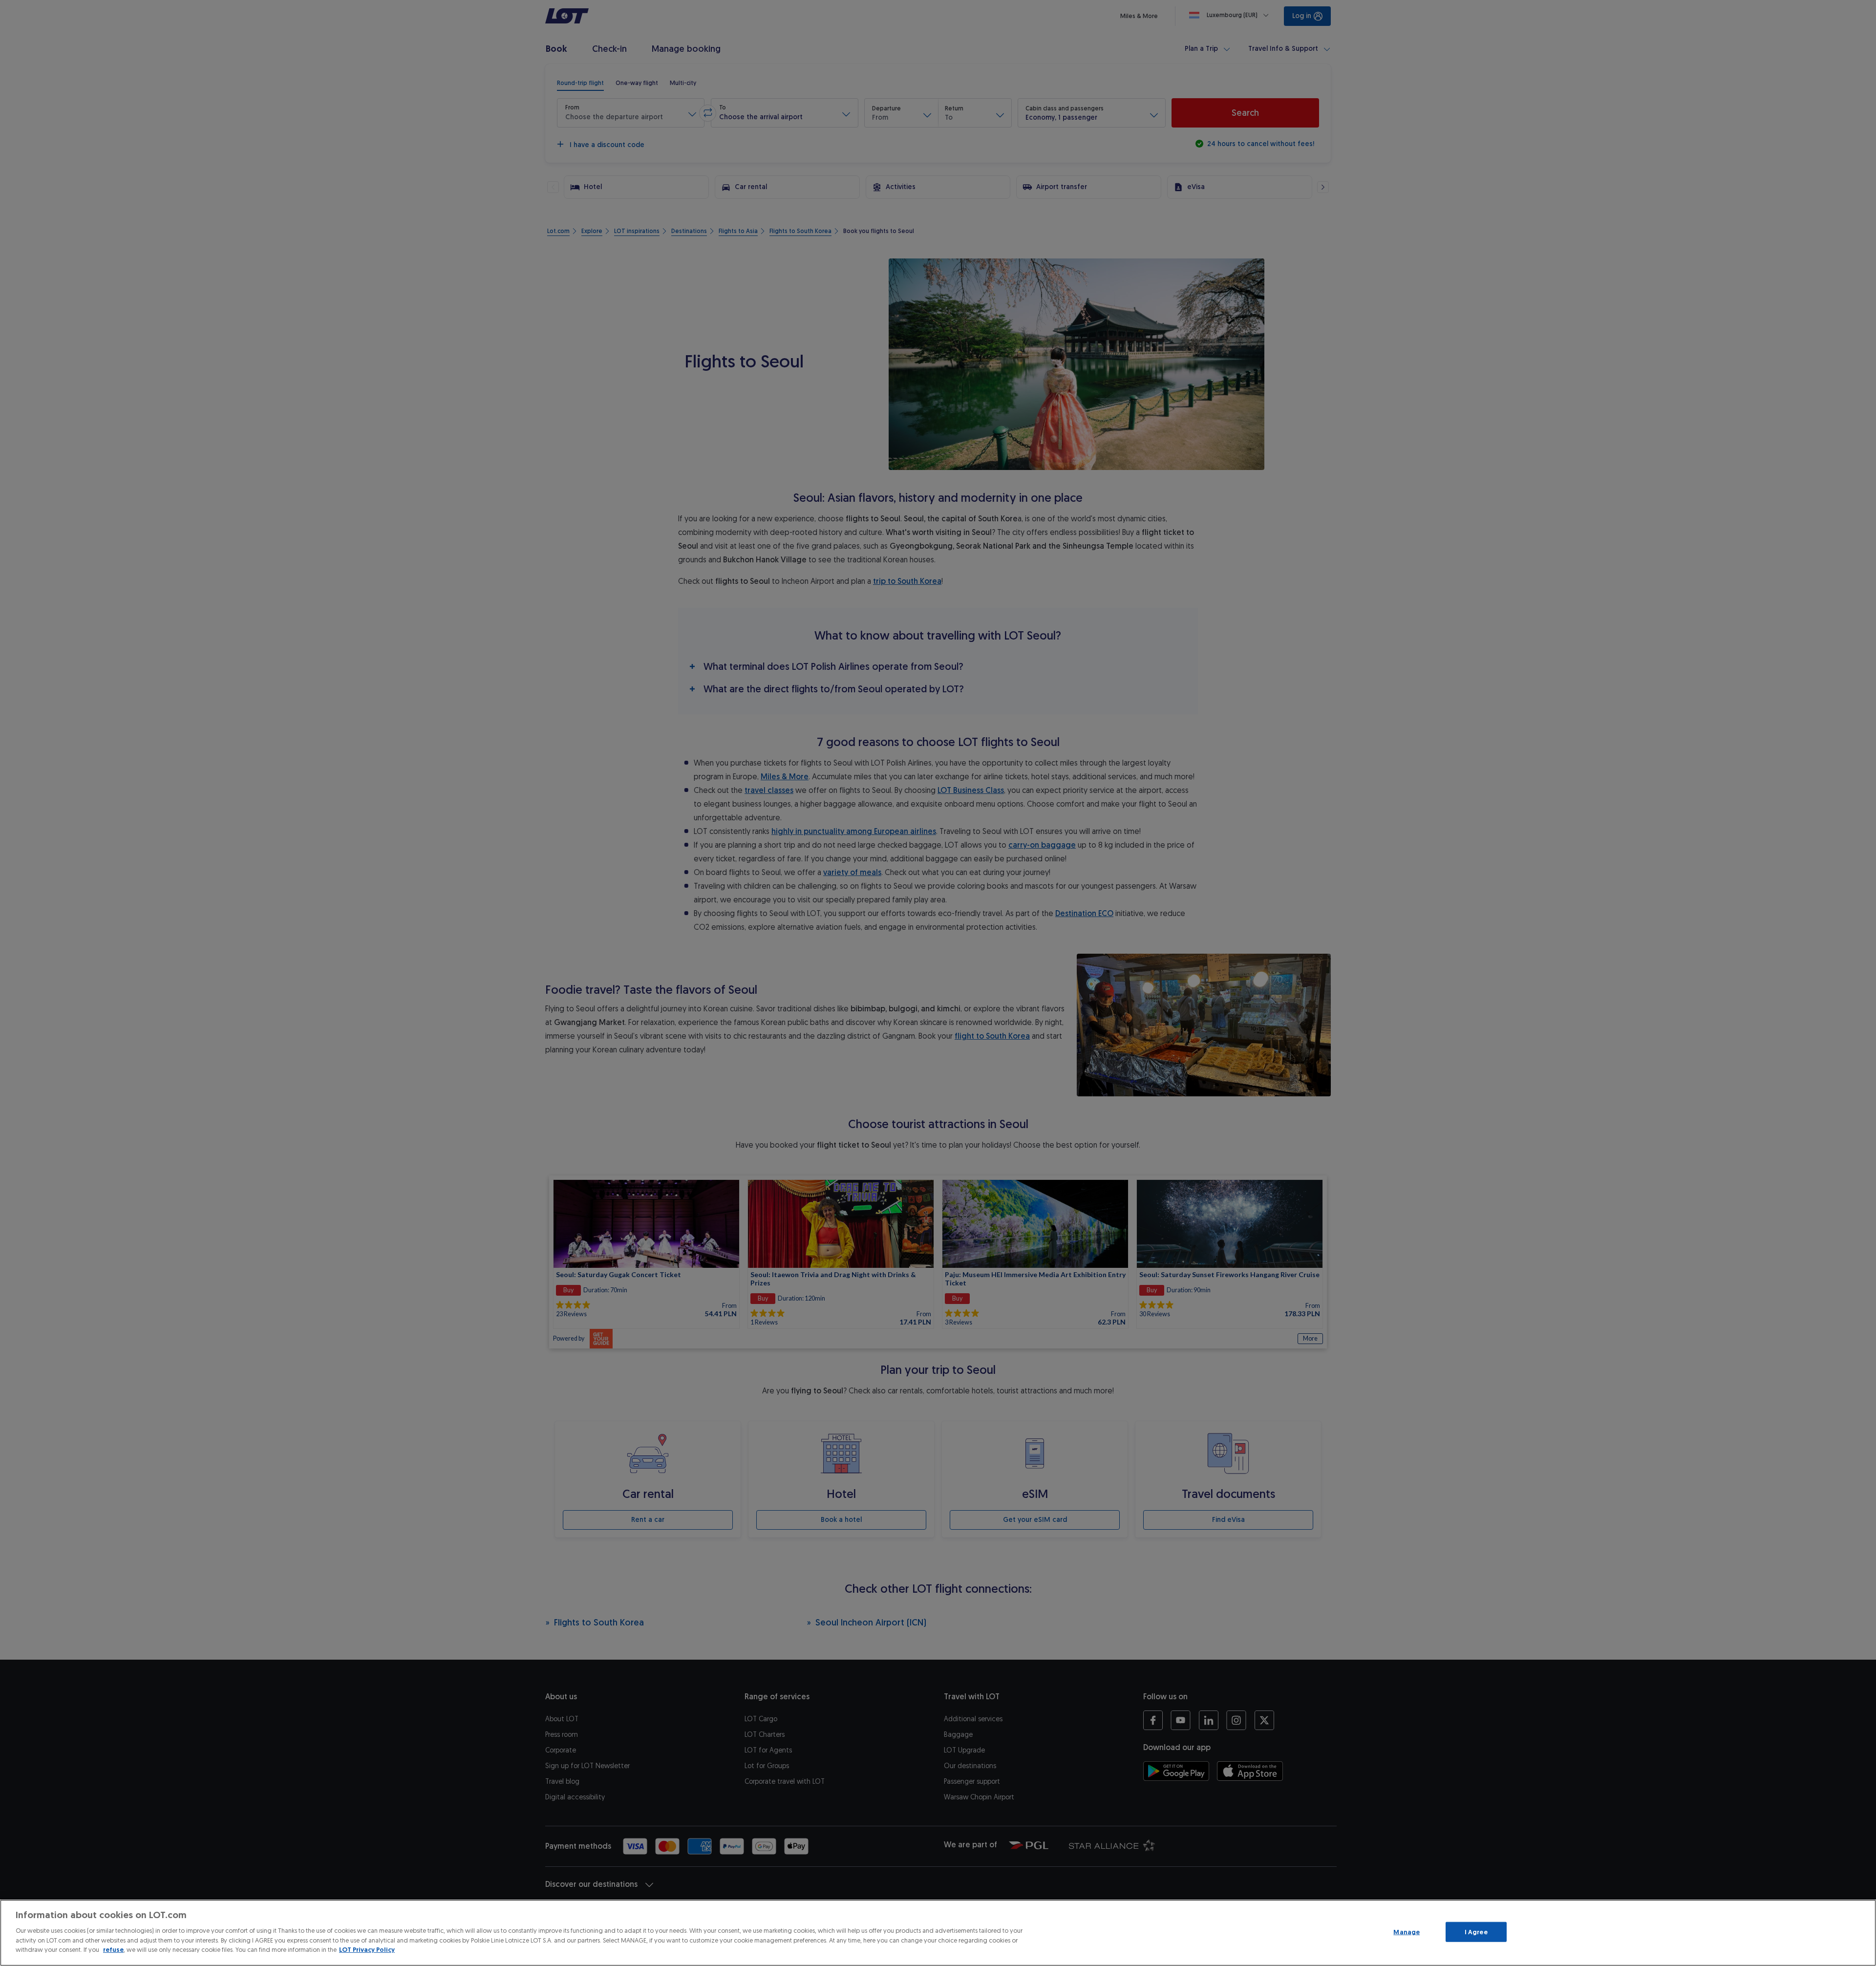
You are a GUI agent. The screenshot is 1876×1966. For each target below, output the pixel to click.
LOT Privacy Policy (367, 1950)
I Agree (1476, 1932)
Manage (1407, 1932)
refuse (113, 1950)
